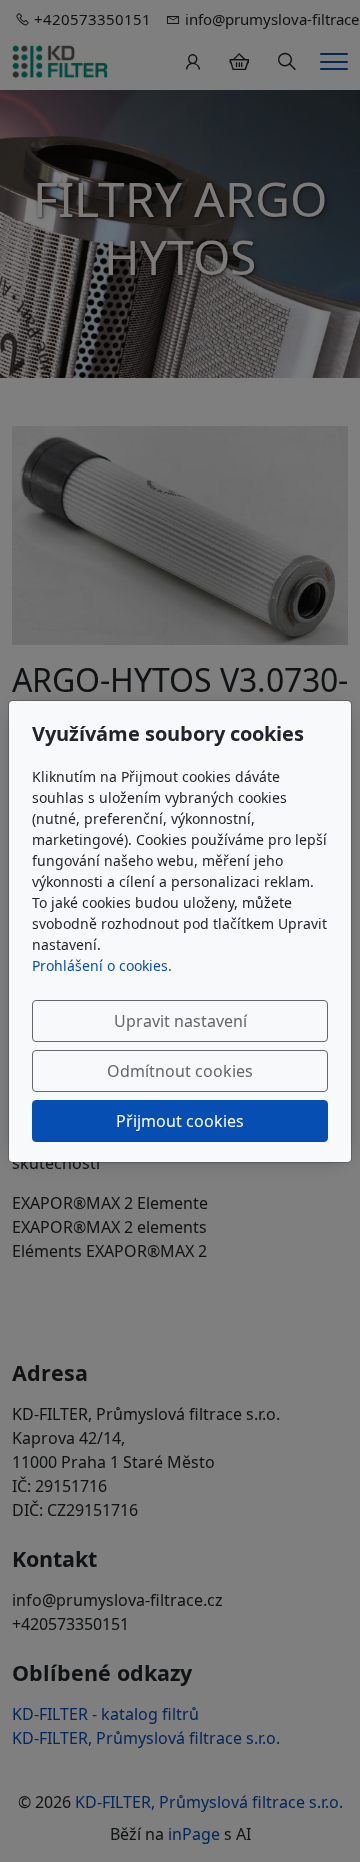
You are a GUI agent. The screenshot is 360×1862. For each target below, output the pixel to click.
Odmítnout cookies (180, 1071)
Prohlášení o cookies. (102, 965)
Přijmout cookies (180, 1121)
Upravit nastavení (180, 1021)
